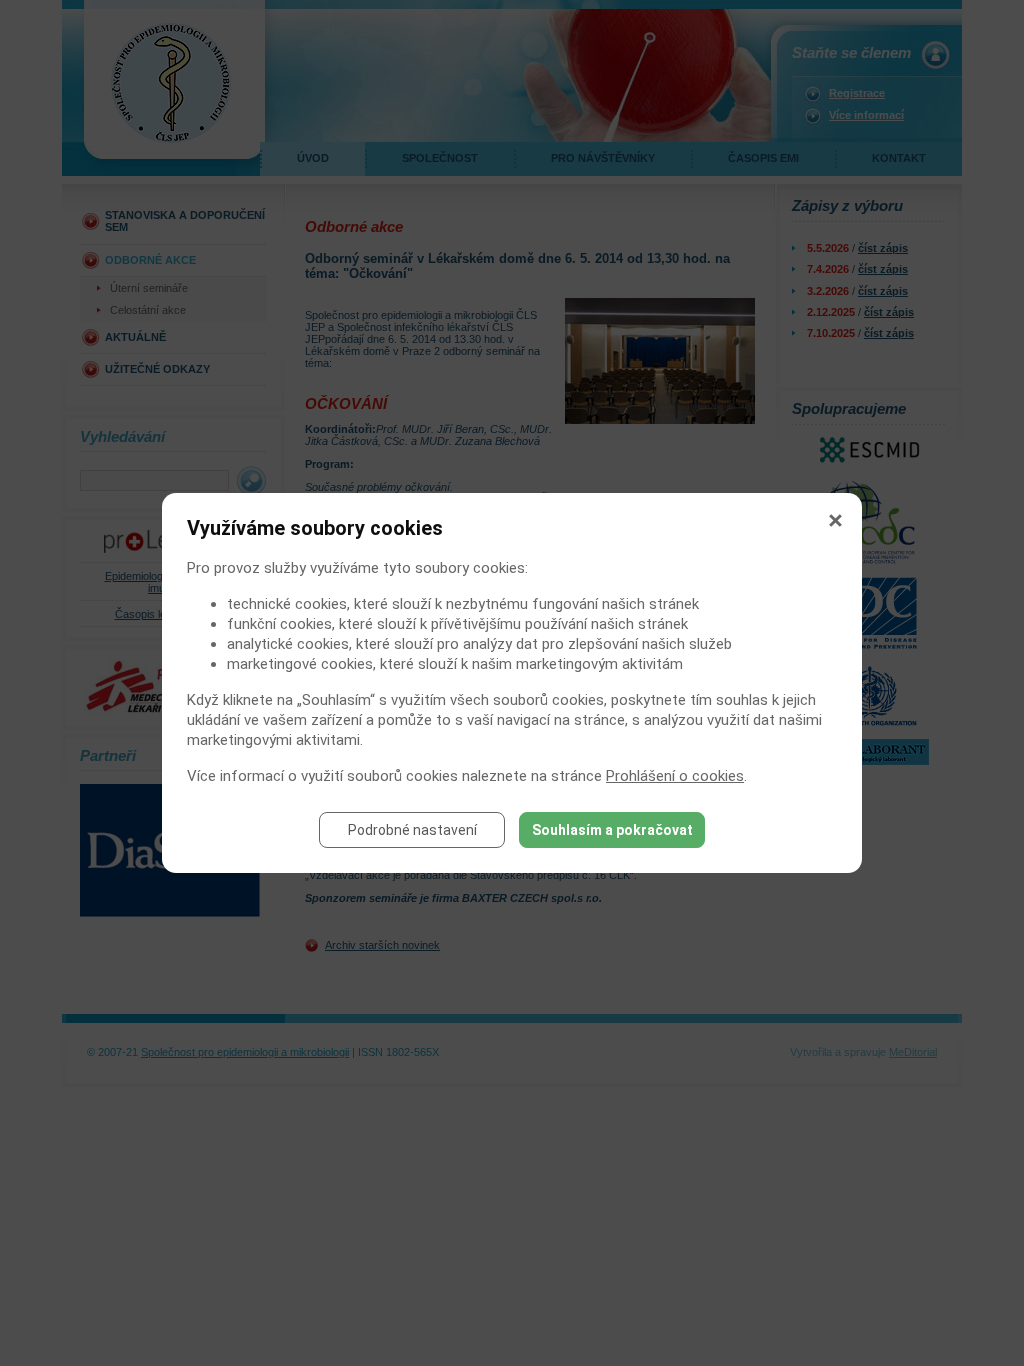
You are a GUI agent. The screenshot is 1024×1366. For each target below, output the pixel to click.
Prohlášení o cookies (675, 776)
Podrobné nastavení (412, 830)
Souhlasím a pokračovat (612, 830)
